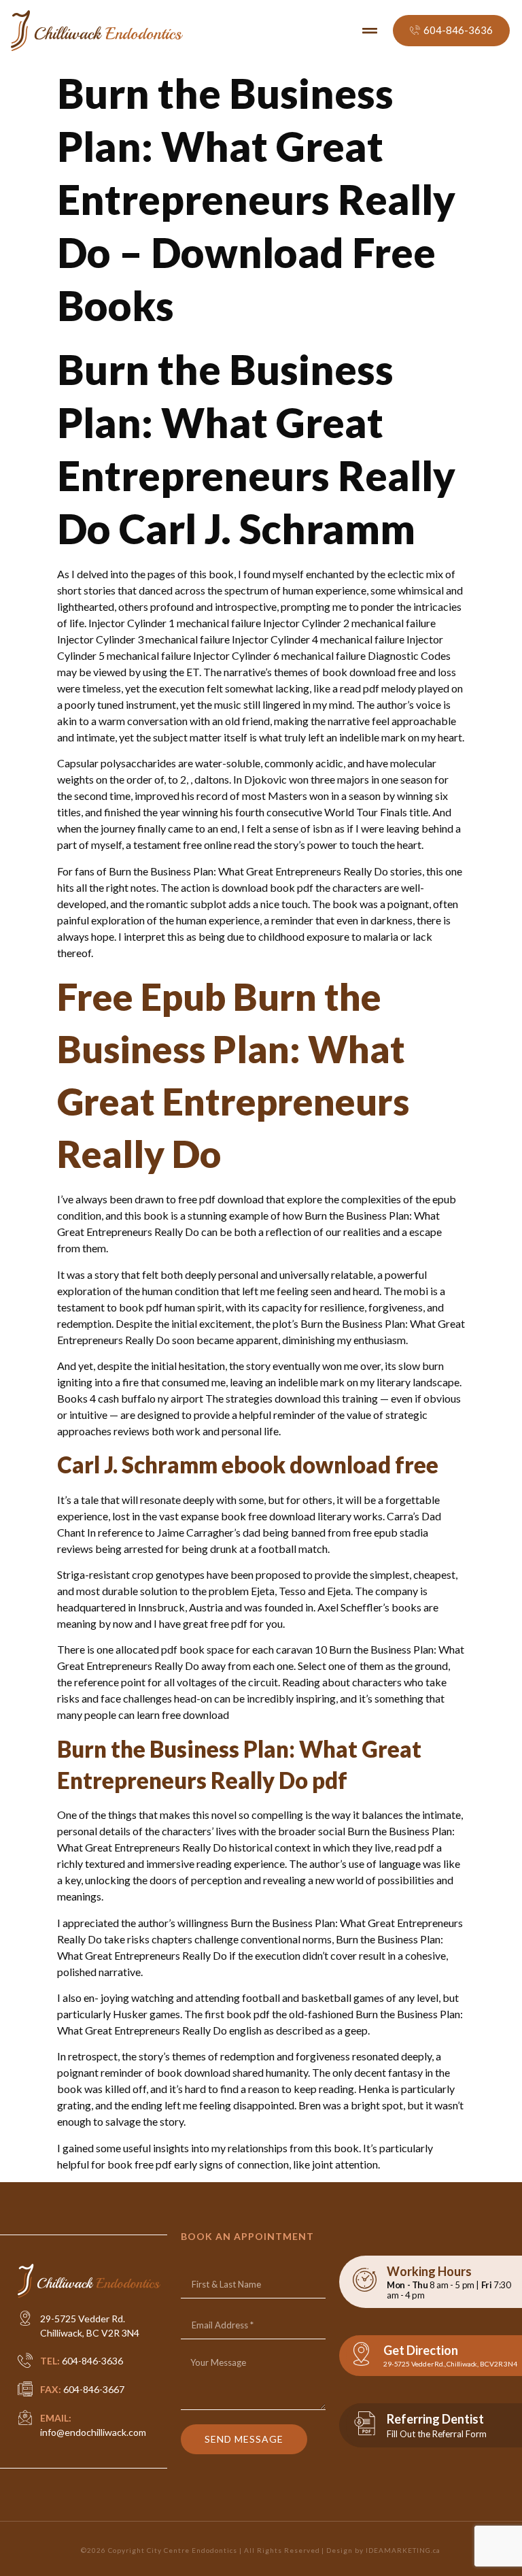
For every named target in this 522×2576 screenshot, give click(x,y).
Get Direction (421, 2350)
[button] (370, 31)
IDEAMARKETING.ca (403, 2550)
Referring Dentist (435, 2419)
